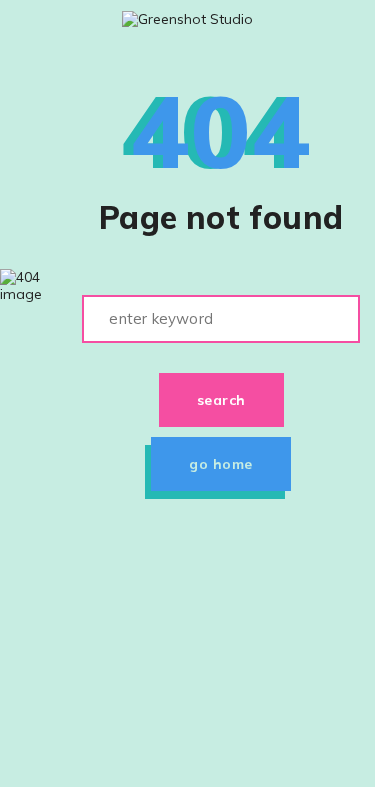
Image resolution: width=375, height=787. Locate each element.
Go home (221, 464)
